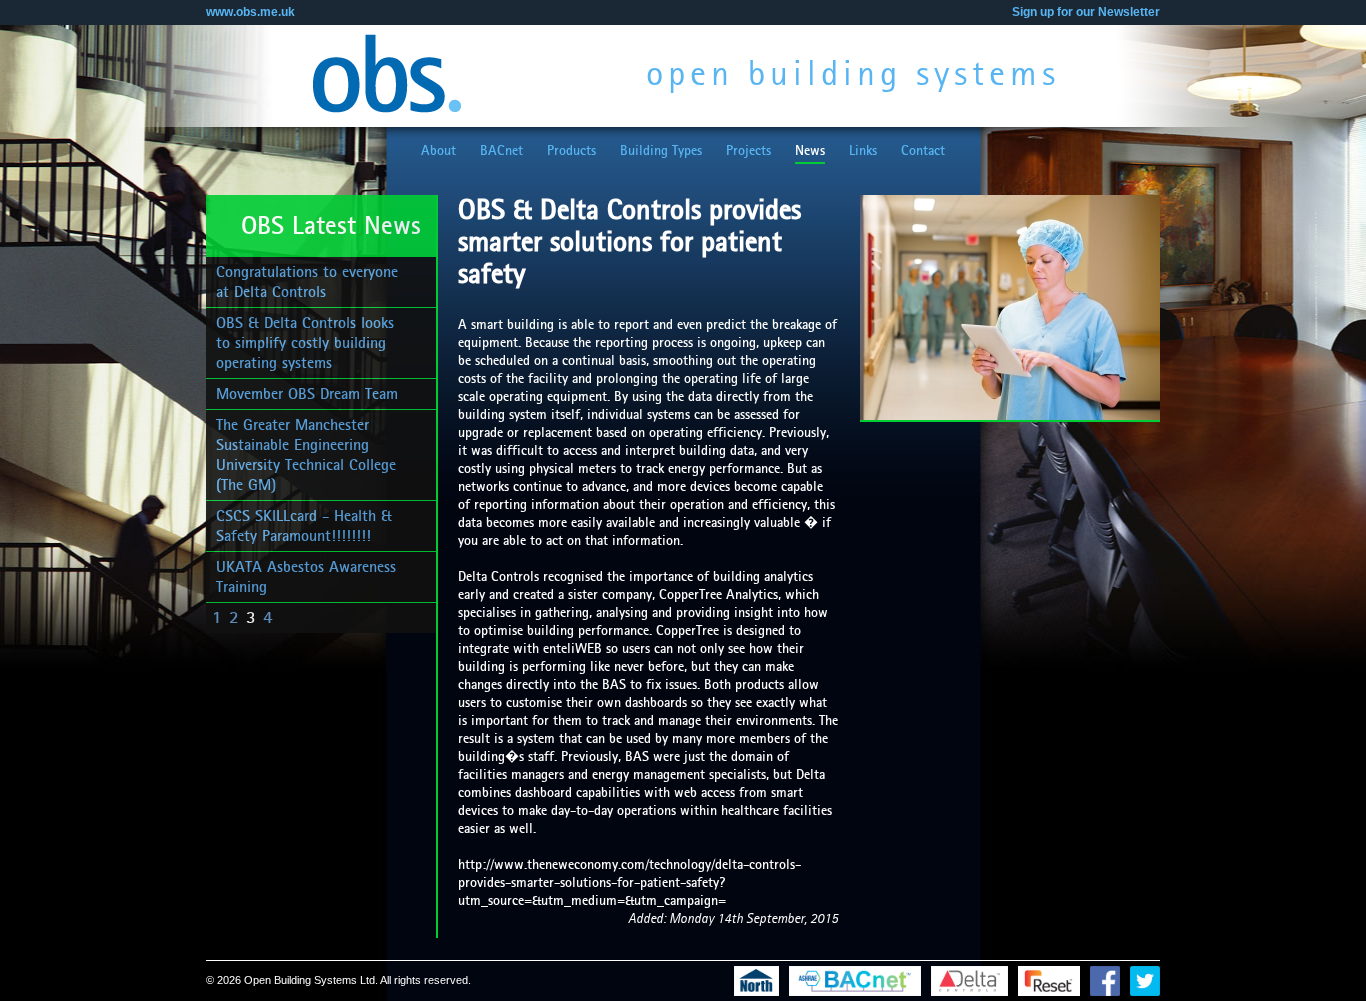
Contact (923, 151)
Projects (748, 151)
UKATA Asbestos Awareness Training (306, 577)
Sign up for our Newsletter (1086, 12)
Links (863, 151)
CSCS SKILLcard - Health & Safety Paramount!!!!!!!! (304, 526)
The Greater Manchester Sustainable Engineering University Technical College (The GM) (306, 455)
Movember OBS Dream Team (307, 394)
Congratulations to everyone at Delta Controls (307, 282)
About (438, 151)
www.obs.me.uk (250, 12)
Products (571, 151)
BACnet (501, 151)
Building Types (661, 151)
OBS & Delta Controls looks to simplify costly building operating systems (305, 343)
